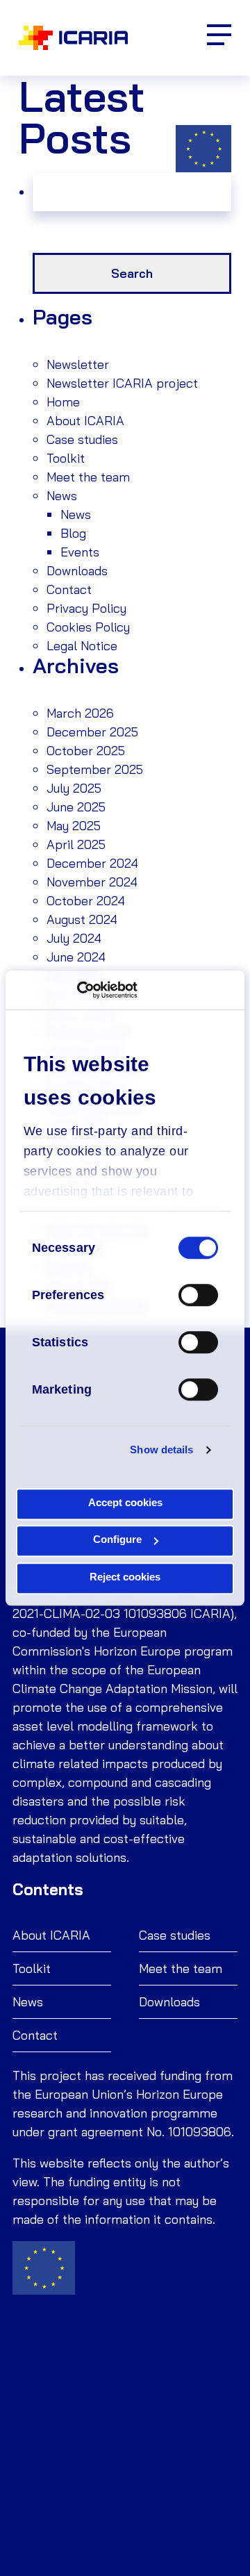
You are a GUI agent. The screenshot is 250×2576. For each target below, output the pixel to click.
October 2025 (86, 751)
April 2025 (76, 844)
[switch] (198, 1295)
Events (80, 552)
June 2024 (76, 957)
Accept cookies (125, 1502)
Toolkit (66, 458)
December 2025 (92, 732)
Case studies (82, 439)
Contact (69, 589)
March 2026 (80, 713)
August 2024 (82, 919)
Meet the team (88, 477)
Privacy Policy (86, 608)
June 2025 (76, 807)
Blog (73, 533)
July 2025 (74, 788)
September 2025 (95, 769)
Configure (117, 1539)
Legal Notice (82, 646)
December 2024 (92, 863)
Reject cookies (125, 1577)
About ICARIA (85, 421)
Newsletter (78, 364)
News (62, 496)
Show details (161, 1450)
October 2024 (86, 901)
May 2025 (74, 826)
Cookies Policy (88, 627)
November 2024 (92, 882)
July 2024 (74, 938)
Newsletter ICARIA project (122, 383)
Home (63, 402)
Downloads (77, 571)
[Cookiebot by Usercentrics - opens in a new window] (77, 990)
